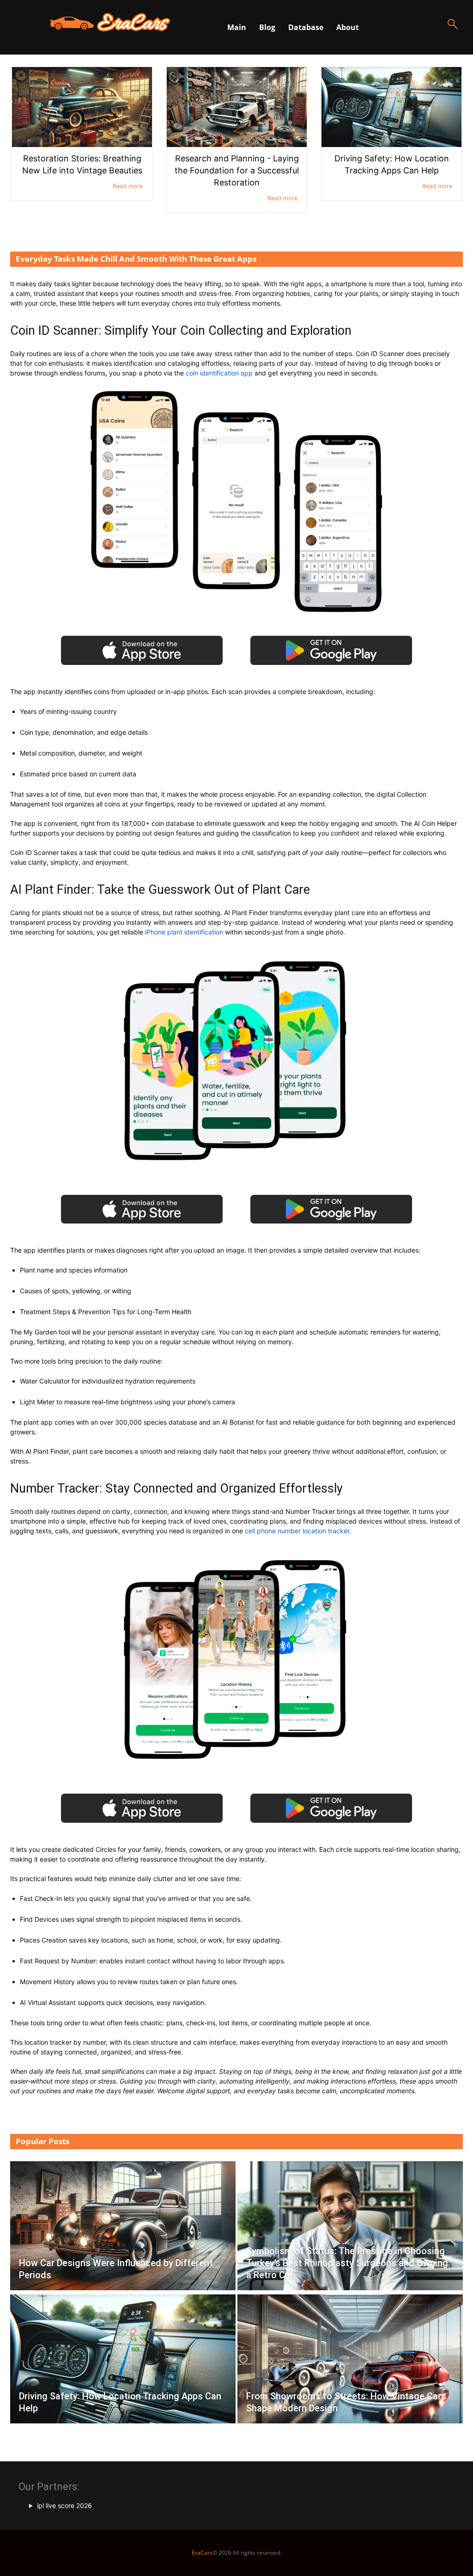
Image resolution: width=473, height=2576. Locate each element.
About (348, 27)
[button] (453, 32)
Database (306, 27)
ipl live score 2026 (64, 2505)
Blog (267, 27)
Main (237, 27)
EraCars (202, 2553)
